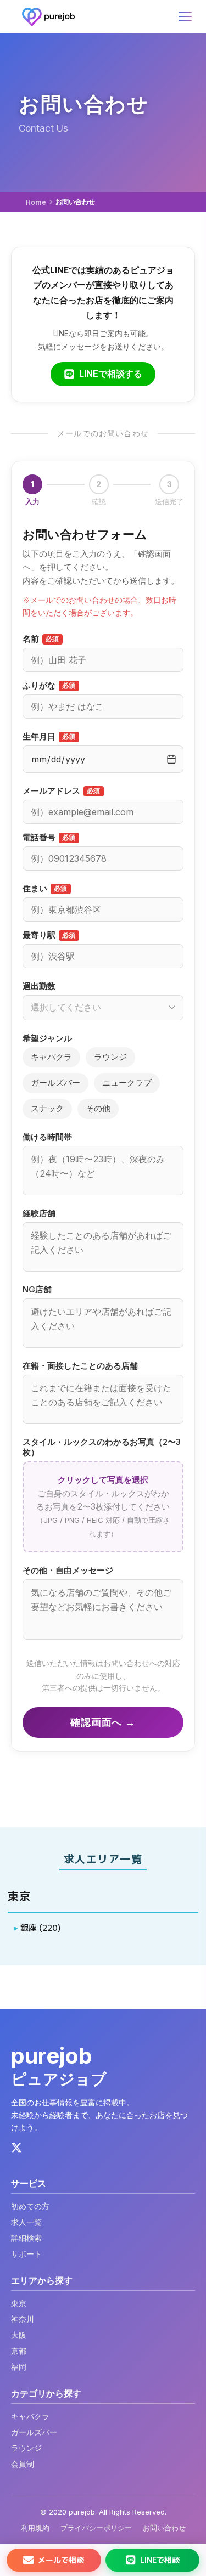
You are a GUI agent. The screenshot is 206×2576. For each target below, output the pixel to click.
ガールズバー (55, 1083)
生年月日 (49, 737)
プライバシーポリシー (96, 2528)
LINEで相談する (111, 374)
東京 (19, 2303)
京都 (19, 2351)
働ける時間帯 (47, 1137)
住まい (45, 889)
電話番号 (49, 838)
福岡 (19, 2367)
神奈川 (23, 2319)
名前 (41, 639)
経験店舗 (39, 1213)
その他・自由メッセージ (68, 1571)
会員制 (23, 2464)
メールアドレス (62, 791)
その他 (98, 1108)
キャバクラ (51, 1057)
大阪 (19, 2335)
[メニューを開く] (185, 16)
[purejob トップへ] (48, 16)
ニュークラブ (127, 1083)
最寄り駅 (49, 935)
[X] (16, 2149)
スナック (47, 1108)
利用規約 (35, 2528)
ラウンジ (110, 1057)
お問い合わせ (164, 2528)
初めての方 (30, 2206)
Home (36, 202)
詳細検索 (26, 2238)
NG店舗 (37, 1290)
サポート (26, 2254)
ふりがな (49, 686)
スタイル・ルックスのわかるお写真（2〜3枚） (102, 1447)
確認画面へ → (103, 1722)
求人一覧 (26, 2222)
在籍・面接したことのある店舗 (80, 1366)
